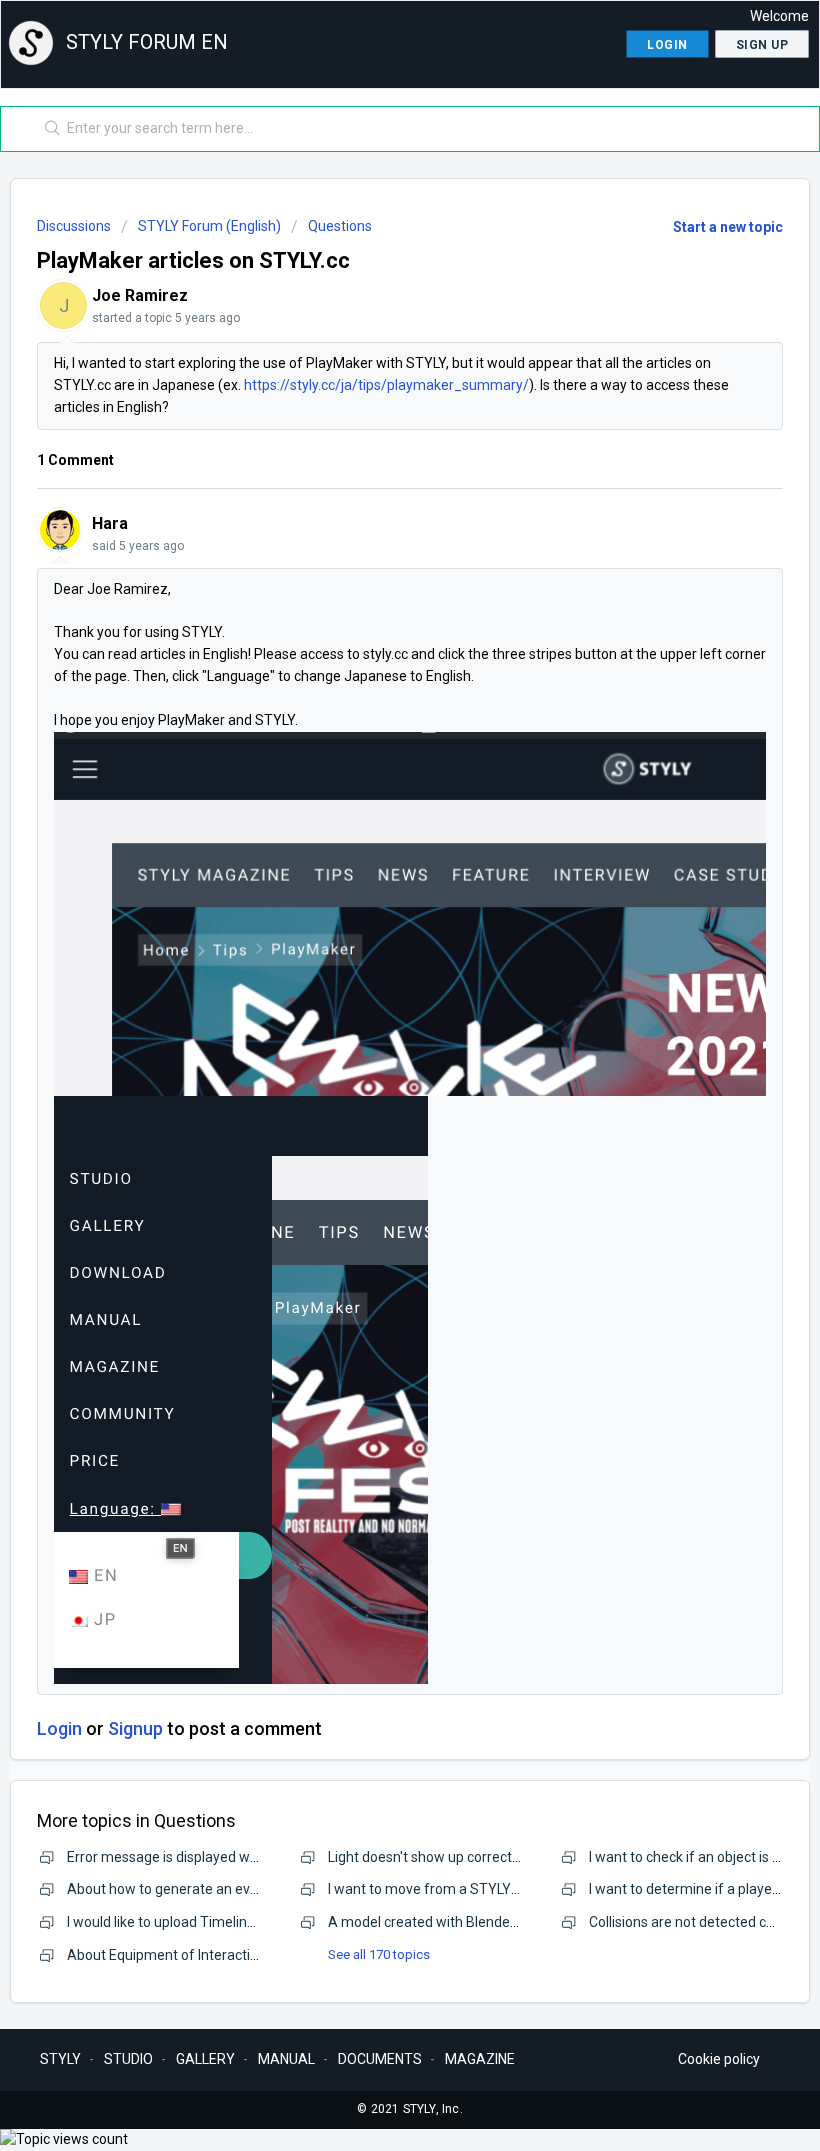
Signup (135, 1728)
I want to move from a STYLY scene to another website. (502, 1889)
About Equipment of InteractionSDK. (181, 1955)
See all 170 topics (379, 1954)
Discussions (74, 226)
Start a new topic (728, 227)
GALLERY (205, 2059)
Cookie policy (719, 2059)
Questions (340, 226)
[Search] (48, 129)
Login (59, 1728)
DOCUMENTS (380, 2059)
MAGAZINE (480, 2059)
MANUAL (286, 2059)
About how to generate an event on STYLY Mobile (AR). (240, 1889)
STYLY (60, 2059)
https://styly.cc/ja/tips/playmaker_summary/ (386, 385)
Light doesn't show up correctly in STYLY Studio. (477, 1857)
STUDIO (128, 2059)
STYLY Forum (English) (209, 226)
